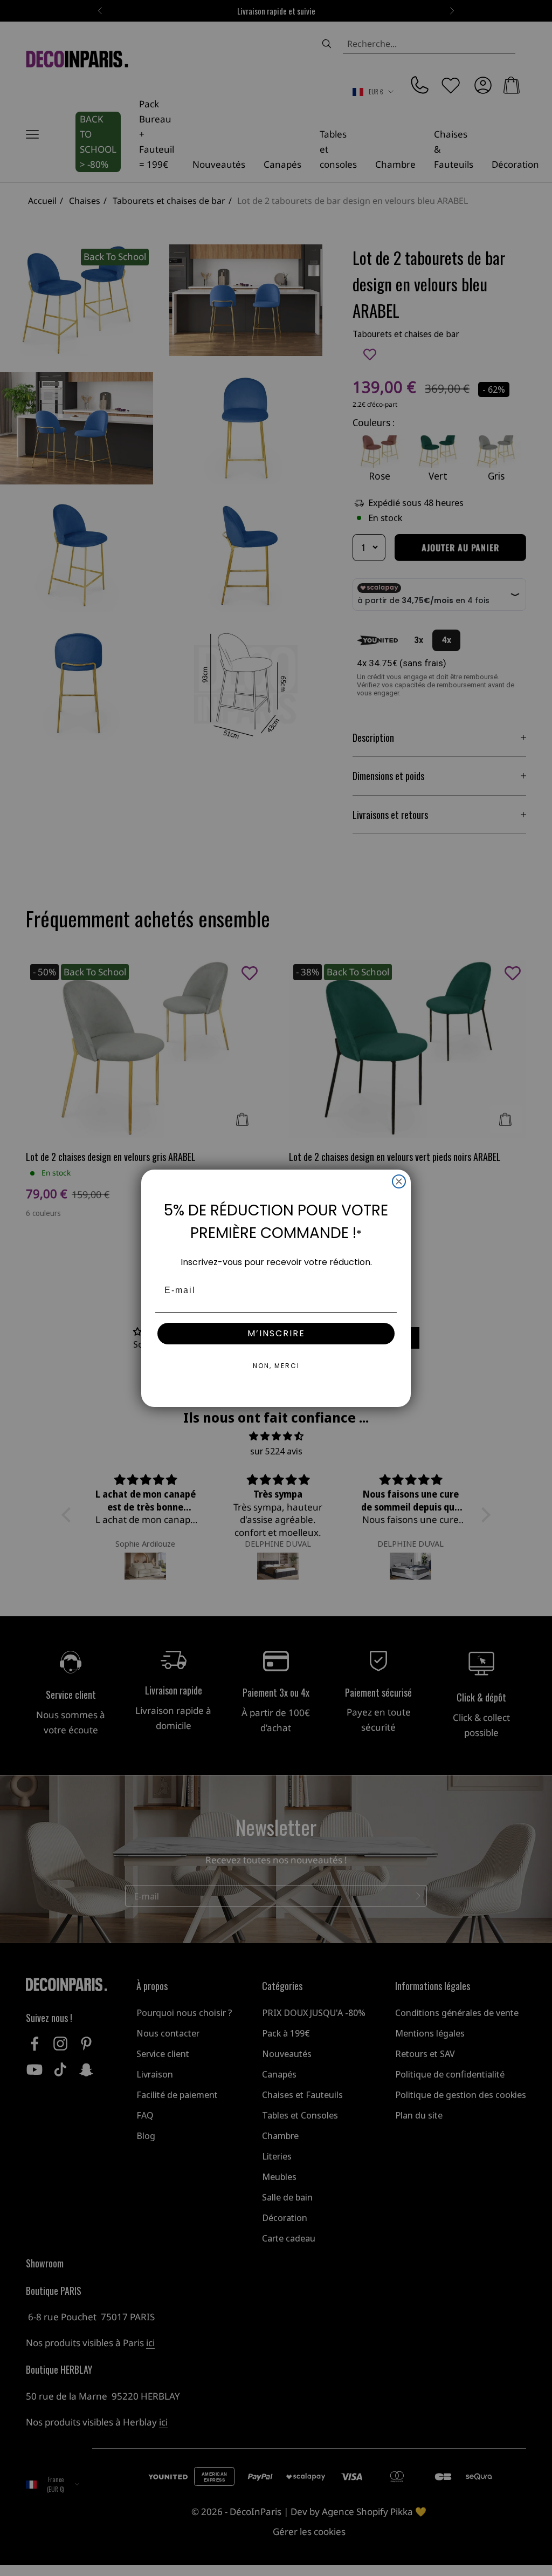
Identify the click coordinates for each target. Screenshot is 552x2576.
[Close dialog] (399, 1181)
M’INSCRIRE (276, 1333)
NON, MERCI (276, 1366)
